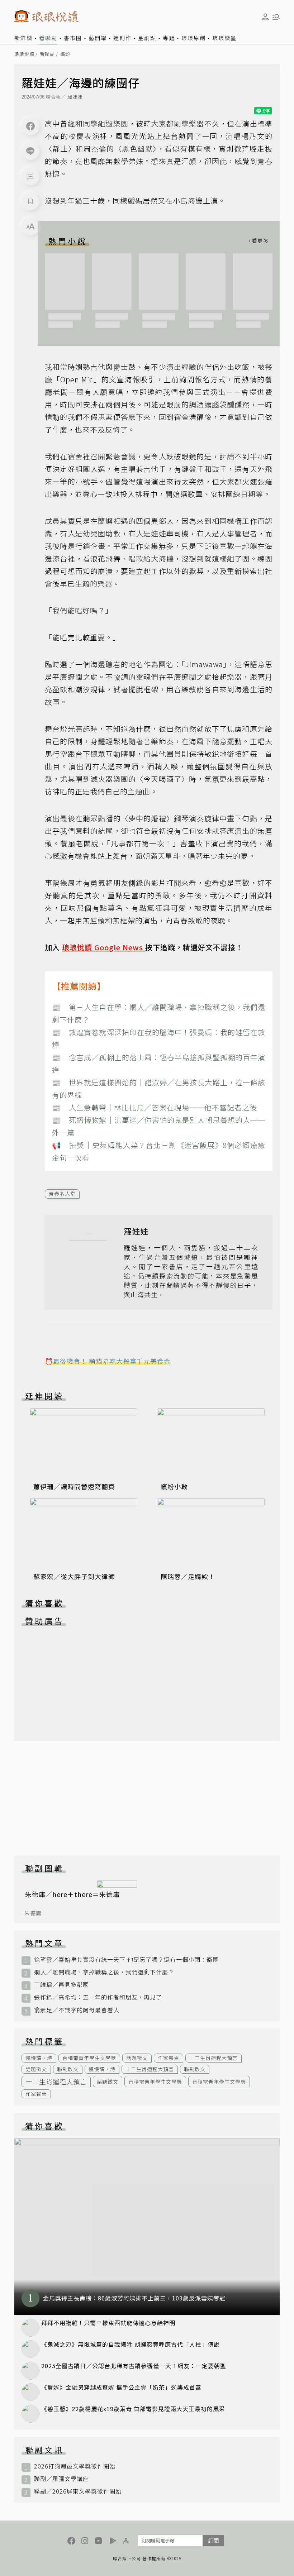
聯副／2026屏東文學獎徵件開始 (78, 2491)
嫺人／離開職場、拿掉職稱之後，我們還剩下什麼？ (104, 1972)
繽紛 (65, 54)
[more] (259, 241)
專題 (169, 38)
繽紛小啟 (174, 1486)
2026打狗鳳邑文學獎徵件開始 (75, 2466)
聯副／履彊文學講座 (61, 2479)
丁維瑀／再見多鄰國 (61, 1985)
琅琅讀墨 (224, 38)
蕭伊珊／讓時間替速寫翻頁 (74, 1486)
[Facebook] (30, 126)
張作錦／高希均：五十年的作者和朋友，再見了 (98, 1997)
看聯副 (48, 38)
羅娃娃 (75, 97)
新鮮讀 (23, 38)
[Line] (30, 151)
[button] (30, 176)
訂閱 (213, 2540)
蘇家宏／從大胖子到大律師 (74, 1576)
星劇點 (147, 38)
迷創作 (122, 38)
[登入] (265, 17)
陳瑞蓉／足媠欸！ (188, 1576)
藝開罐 (98, 38)
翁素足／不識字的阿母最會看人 (77, 2010)
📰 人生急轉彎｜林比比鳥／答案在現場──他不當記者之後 (155, 1107)
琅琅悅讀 (24, 54)
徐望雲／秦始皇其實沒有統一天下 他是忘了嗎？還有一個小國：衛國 (126, 1960)
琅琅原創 (194, 38)
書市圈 (73, 38)
